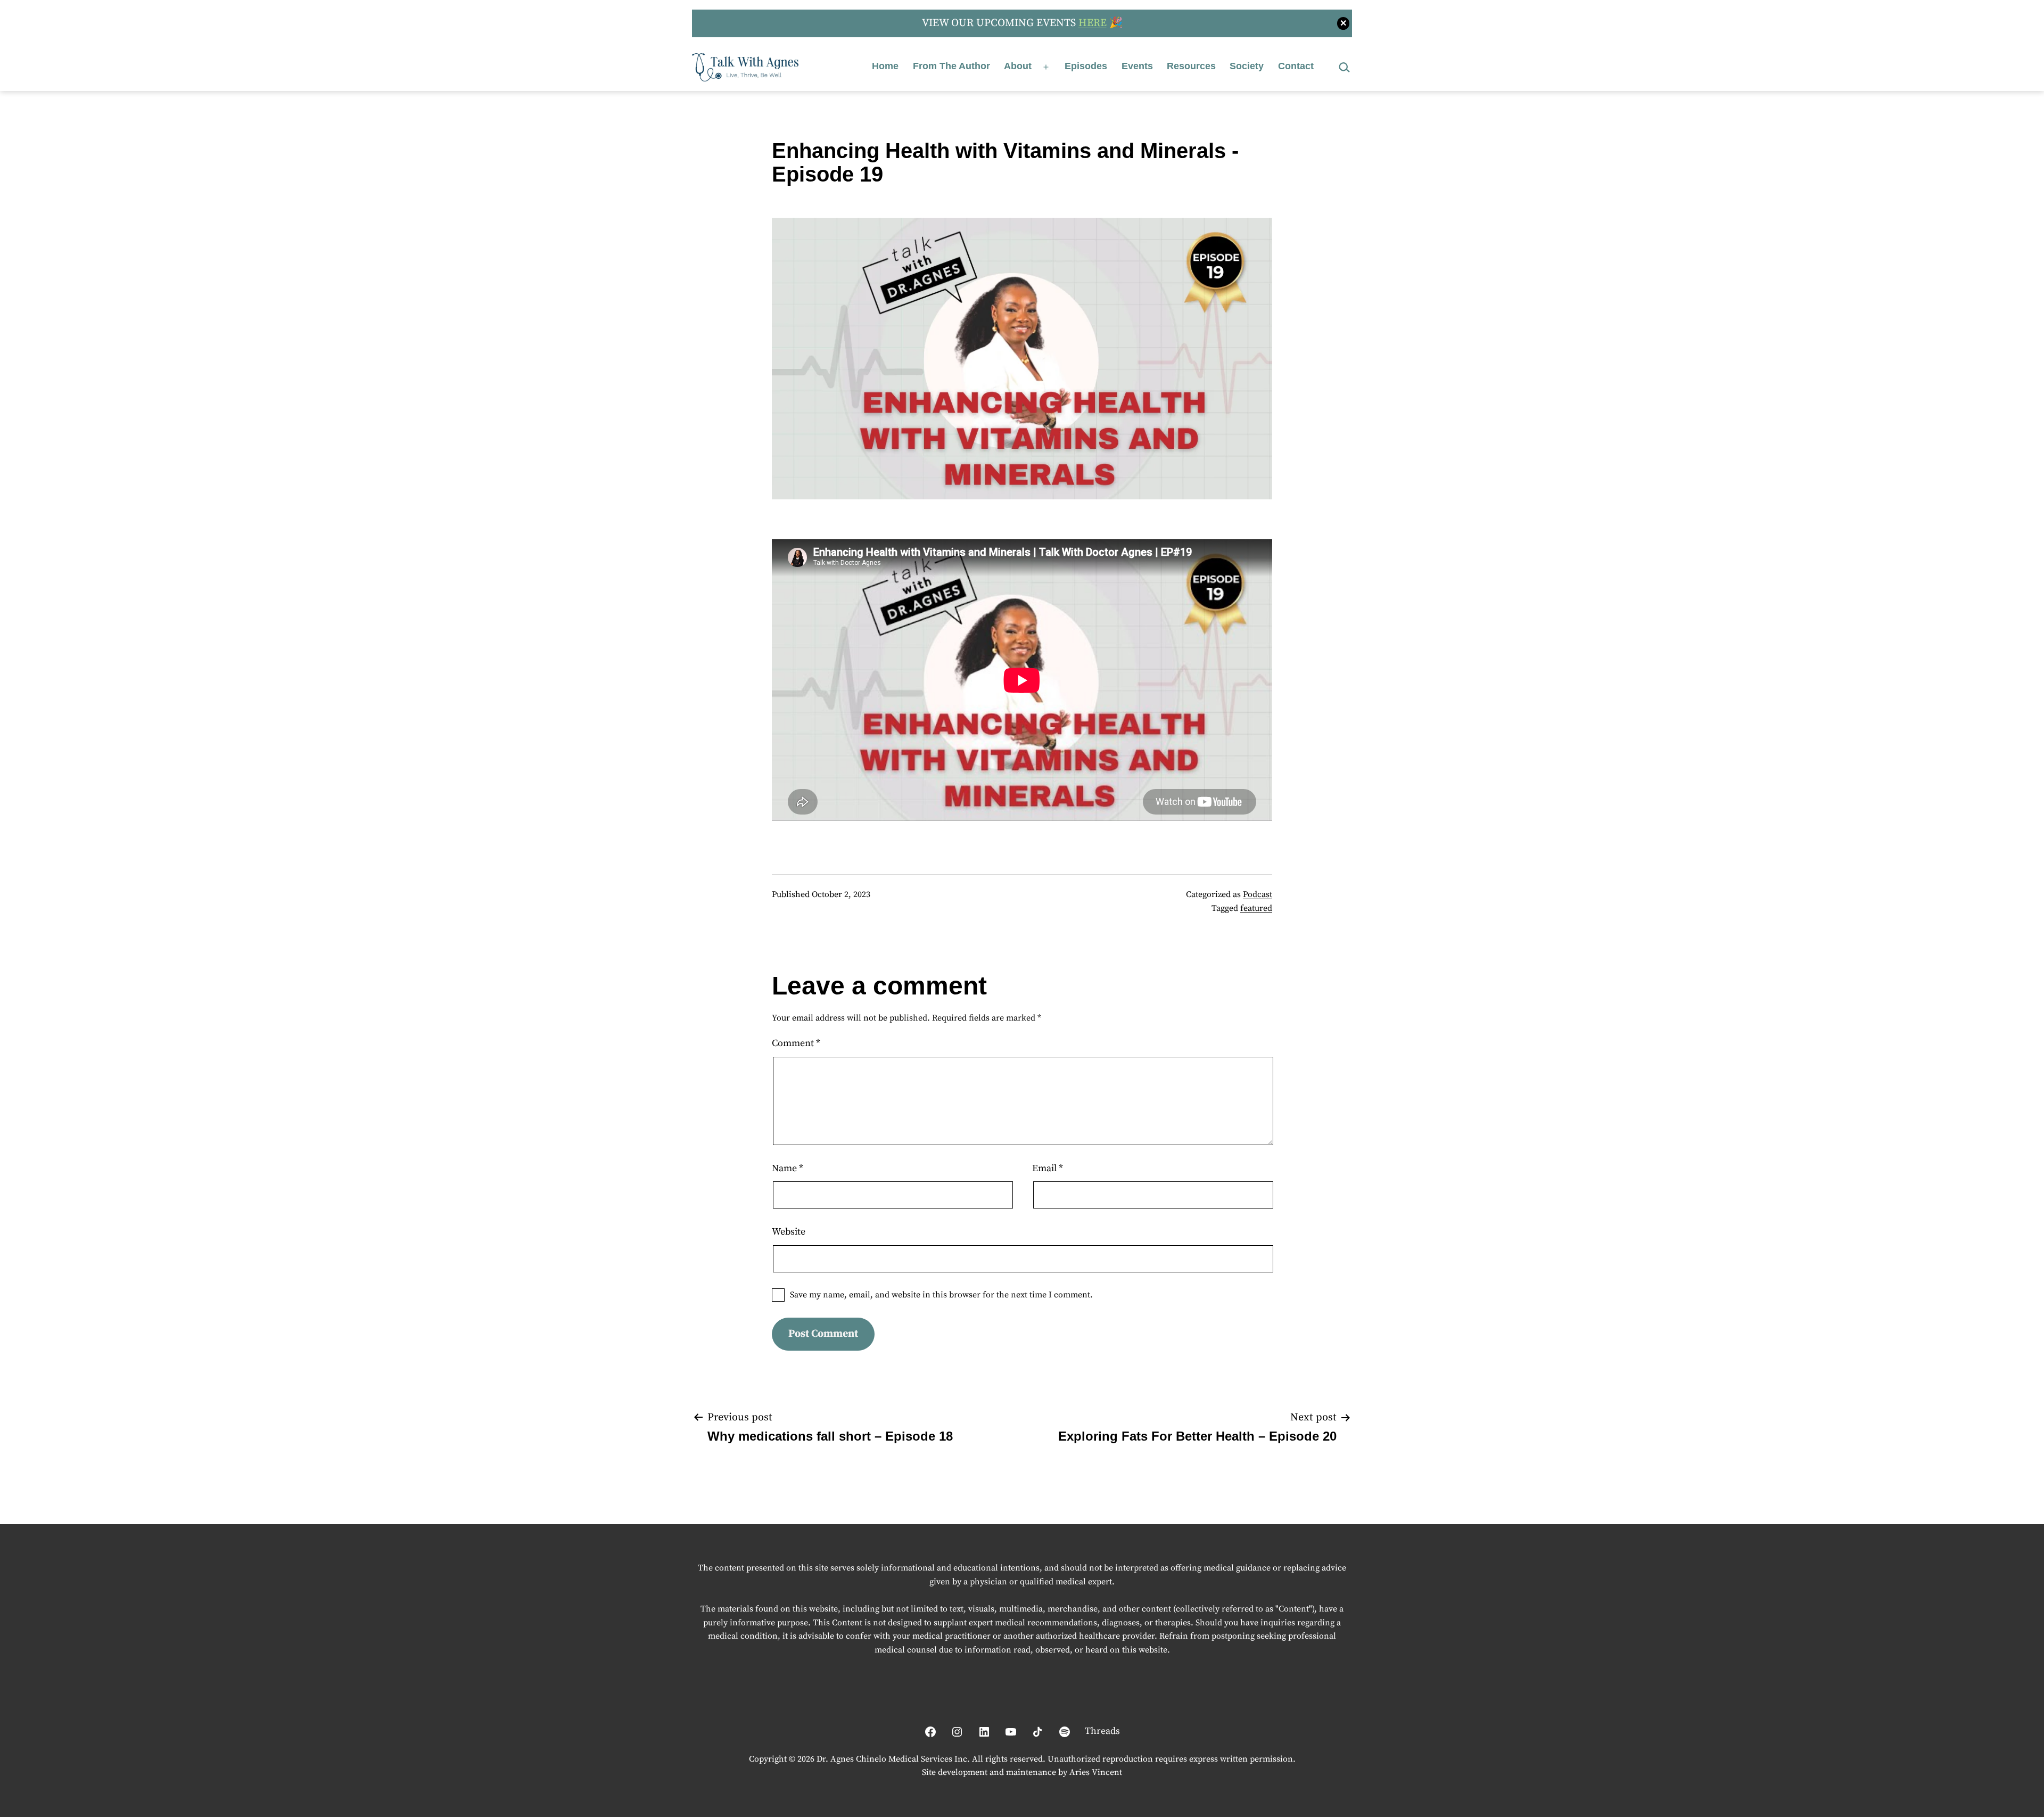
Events (1137, 66)
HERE (1093, 23)
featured (1256, 908)
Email (1048, 1168)
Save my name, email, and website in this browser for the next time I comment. (941, 1295)
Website (789, 1232)
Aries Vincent (1096, 1772)
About (1018, 66)
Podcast (1258, 894)
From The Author (951, 66)
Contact (1296, 66)
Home (885, 66)
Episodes (1086, 66)
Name (788, 1168)
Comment (796, 1043)
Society (1247, 66)
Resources (1191, 66)
